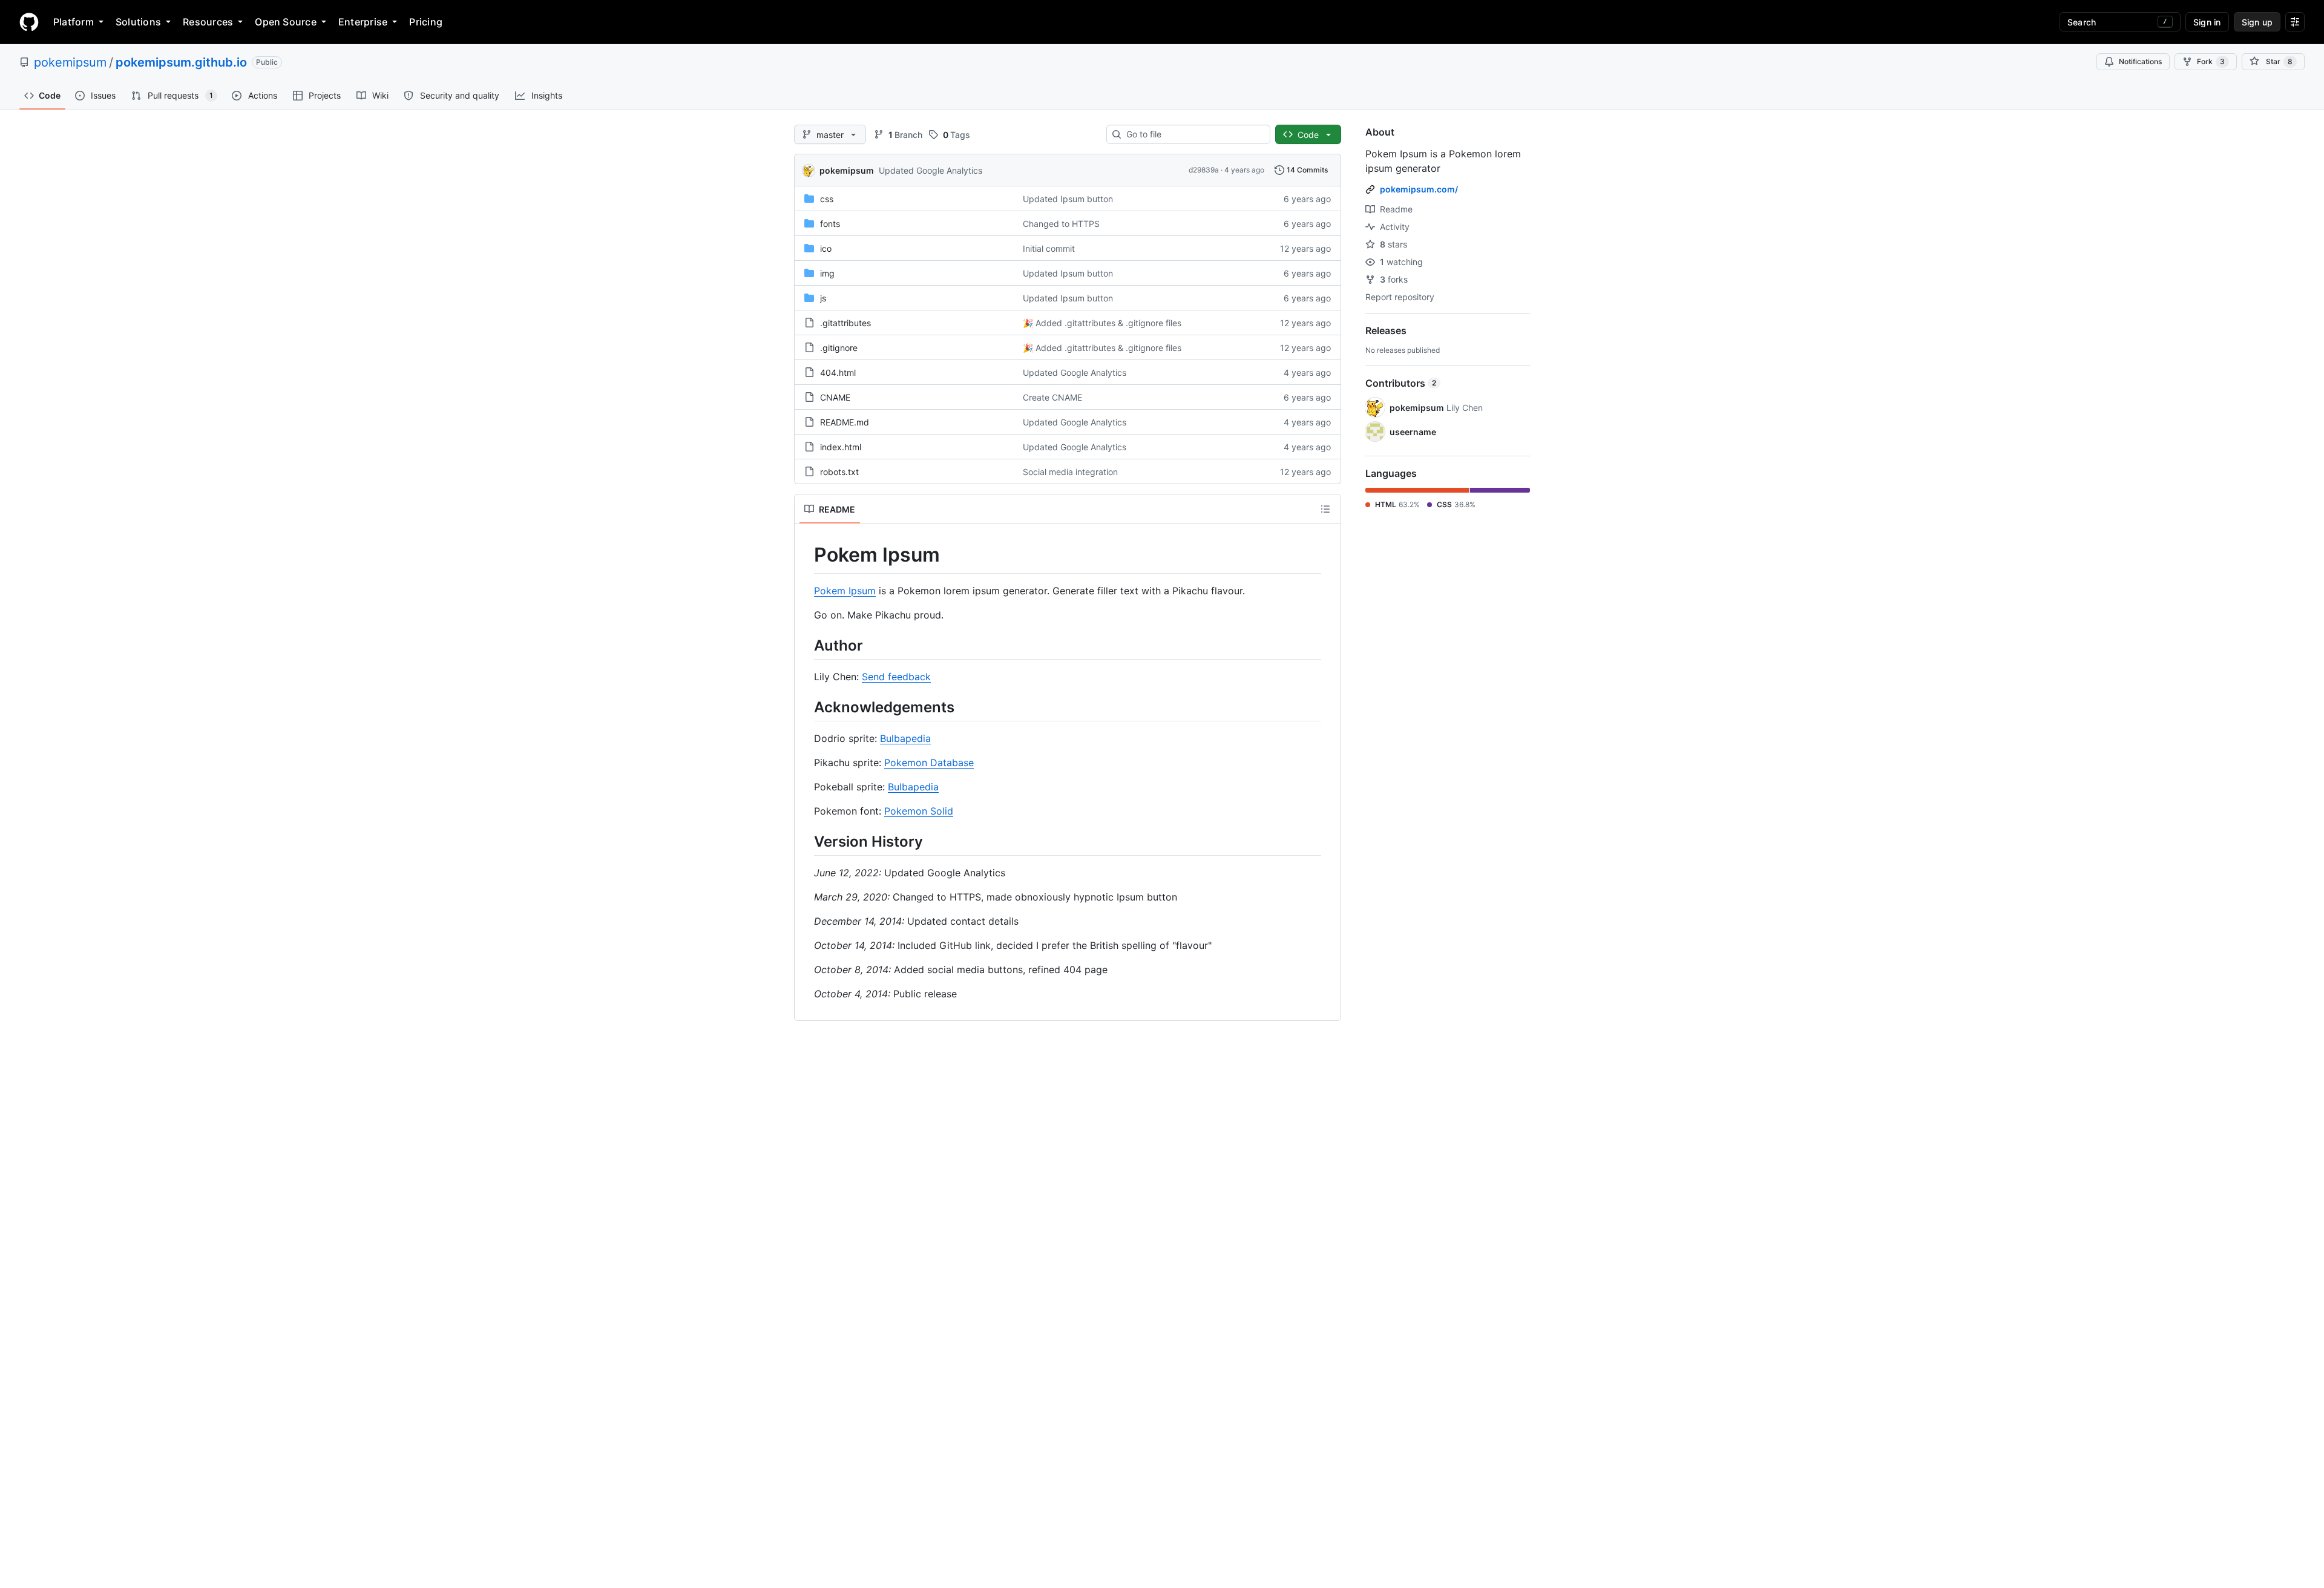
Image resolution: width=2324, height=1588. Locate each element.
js (823, 298)
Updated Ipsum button (1068, 199)
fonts (830, 224)
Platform (74, 22)
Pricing (426, 22)
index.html (841, 447)
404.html (838, 372)
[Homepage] (29, 22)
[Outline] (1325, 509)
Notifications (2140, 61)
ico (826, 248)
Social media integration (1070, 472)
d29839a (1204, 170)
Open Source (286, 22)
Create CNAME (1052, 397)
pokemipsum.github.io (181, 62)
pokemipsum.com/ (1419, 189)
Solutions (138, 22)
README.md (845, 422)
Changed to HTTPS (1061, 224)
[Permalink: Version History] (806, 841)
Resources (208, 22)
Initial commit (1049, 248)
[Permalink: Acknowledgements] (806, 707)
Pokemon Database (929, 763)
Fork (2211, 61)
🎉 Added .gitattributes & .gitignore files (1102, 323)
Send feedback (896, 677)
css (827, 199)
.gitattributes (845, 323)
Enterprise (363, 22)
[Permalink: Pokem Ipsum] (806, 555)
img (827, 273)
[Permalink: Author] (806, 645)
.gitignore (839, 348)
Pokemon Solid (919, 811)
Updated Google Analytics (931, 170)
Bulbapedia (905, 738)
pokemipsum (70, 62)
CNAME (835, 397)
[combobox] (1193, 134)
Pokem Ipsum (845, 591)
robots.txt (839, 472)
